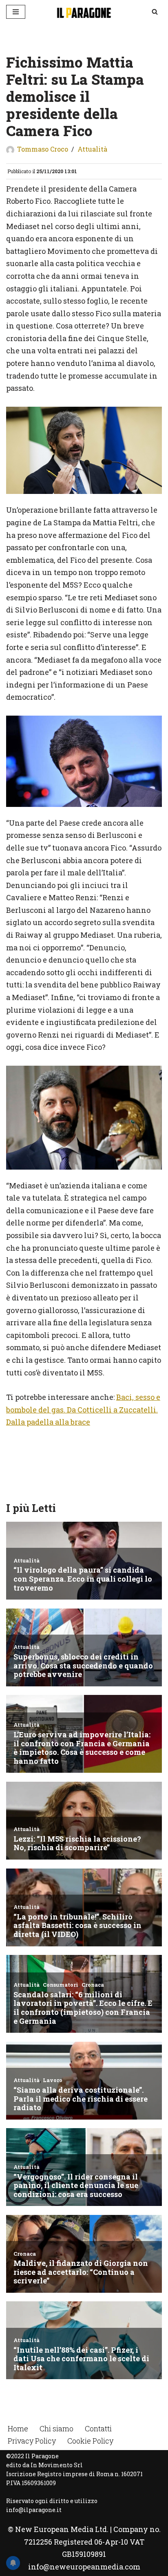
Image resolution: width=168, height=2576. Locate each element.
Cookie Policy (90, 2441)
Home (18, 2428)
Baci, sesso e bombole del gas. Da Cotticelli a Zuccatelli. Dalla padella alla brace (83, 1409)
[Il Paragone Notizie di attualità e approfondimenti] (84, 12)
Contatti (98, 2428)
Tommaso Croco (43, 149)
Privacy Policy (32, 2441)
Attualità (92, 149)
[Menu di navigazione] (16, 12)
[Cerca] (155, 12)
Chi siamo (56, 2428)
